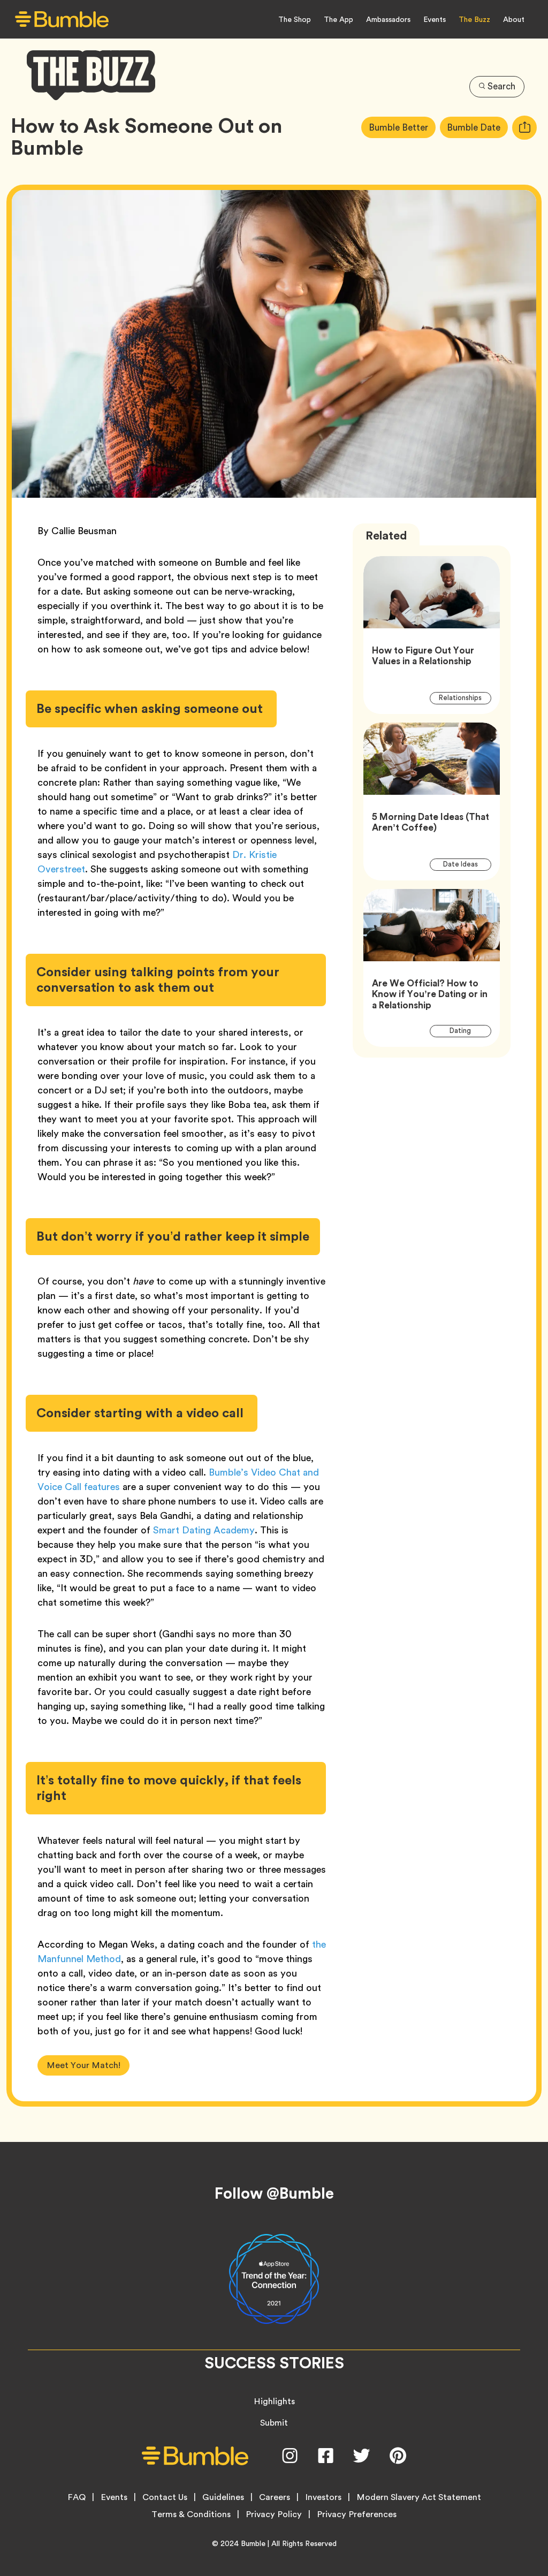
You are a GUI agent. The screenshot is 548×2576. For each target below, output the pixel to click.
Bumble (253, 2543)
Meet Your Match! (83, 2065)
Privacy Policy (274, 2514)
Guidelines (223, 2497)
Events (435, 19)
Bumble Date (477, 127)
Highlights (274, 2401)
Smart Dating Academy (204, 1530)
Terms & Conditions (191, 2514)
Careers (275, 2497)
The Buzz (474, 19)
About (514, 19)
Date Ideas (467, 864)
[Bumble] (62, 20)
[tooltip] (524, 128)
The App (338, 19)
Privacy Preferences (357, 2514)
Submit (274, 2423)
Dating (466, 1031)
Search (501, 86)
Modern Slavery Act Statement (419, 2497)
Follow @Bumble (274, 2193)
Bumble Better (402, 127)
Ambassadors (388, 19)
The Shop (295, 19)
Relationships (465, 698)
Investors (323, 2497)
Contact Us (165, 2497)
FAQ (77, 2497)
